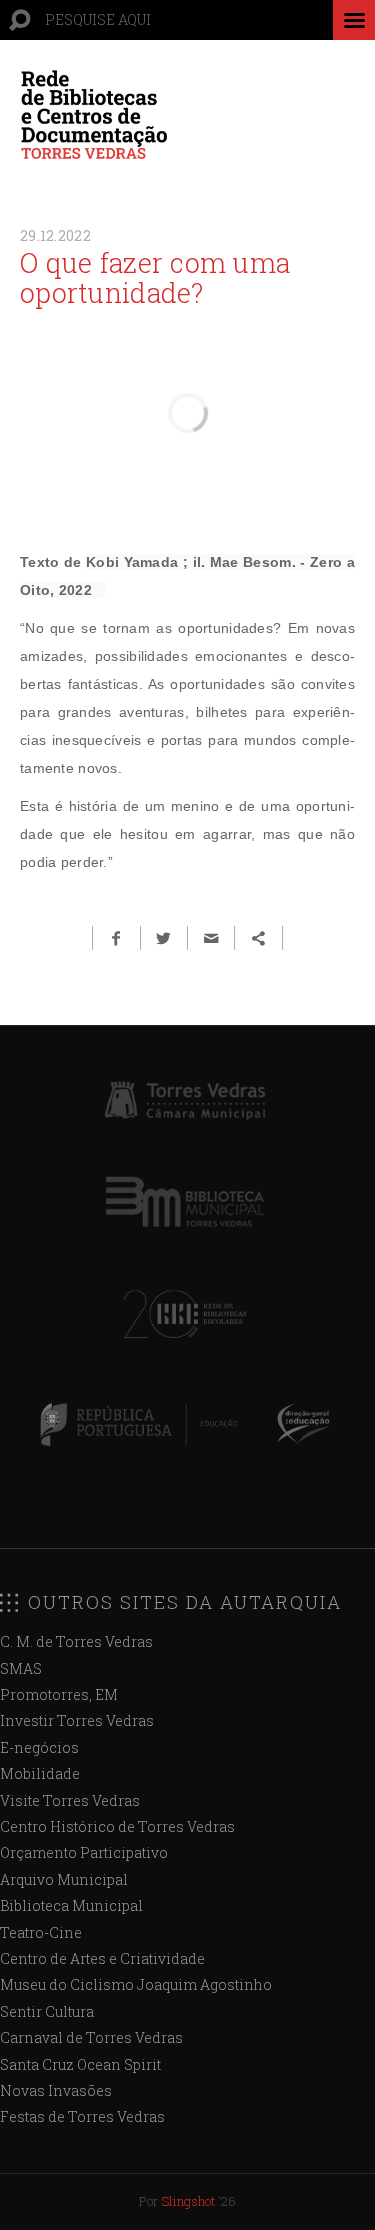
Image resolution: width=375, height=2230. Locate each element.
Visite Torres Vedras (70, 1800)
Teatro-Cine (41, 1932)
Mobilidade (40, 1773)
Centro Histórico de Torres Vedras (117, 1826)
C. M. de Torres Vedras (76, 1641)
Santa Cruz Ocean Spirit (80, 2064)
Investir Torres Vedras (77, 1720)
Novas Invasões (56, 2090)
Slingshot (188, 2201)
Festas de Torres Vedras (82, 2116)
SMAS (21, 1668)
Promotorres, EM (59, 1694)
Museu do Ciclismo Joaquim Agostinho (136, 1984)
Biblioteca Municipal (71, 1905)
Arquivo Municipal (64, 1879)
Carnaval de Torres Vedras (91, 2037)
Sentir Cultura (47, 2011)
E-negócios (39, 1747)
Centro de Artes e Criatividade (102, 1958)
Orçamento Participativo (84, 1852)
